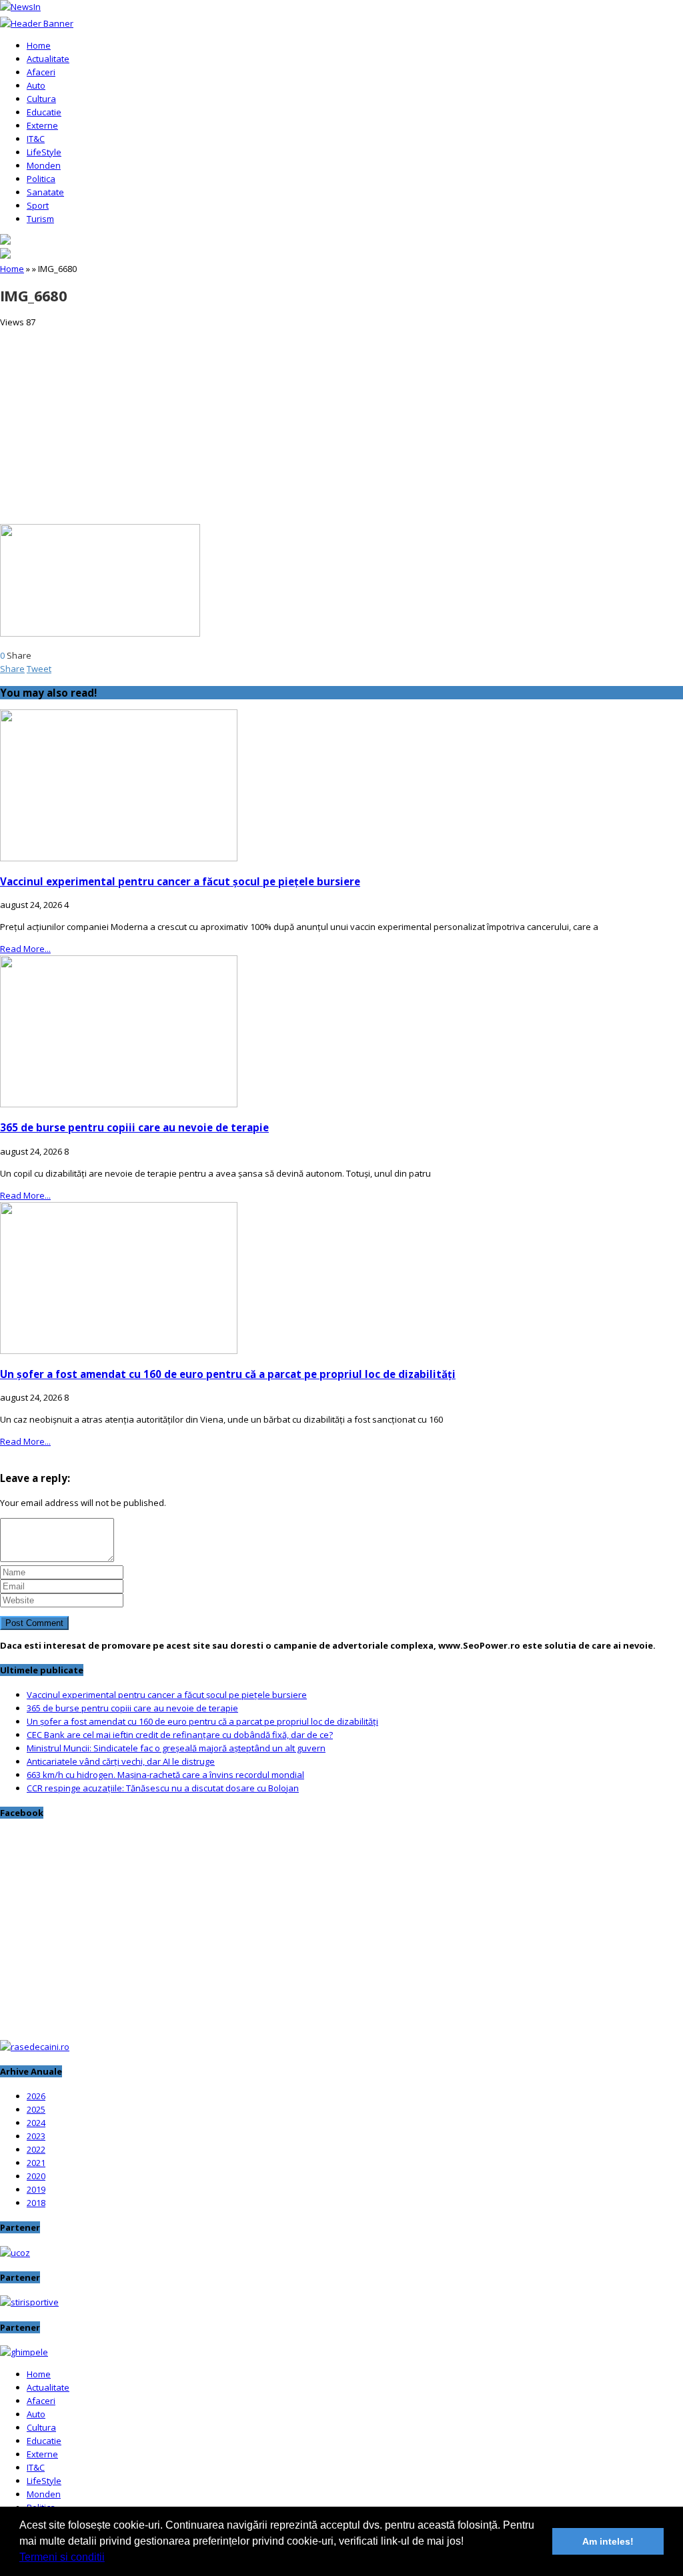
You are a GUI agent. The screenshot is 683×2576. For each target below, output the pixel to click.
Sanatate (45, 192)
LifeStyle (44, 152)
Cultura (41, 99)
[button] (109, 2559)
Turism (40, 219)
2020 (36, 2176)
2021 (36, 2163)
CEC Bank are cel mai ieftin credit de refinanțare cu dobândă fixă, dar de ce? (180, 1735)
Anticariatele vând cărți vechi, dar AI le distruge (121, 1761)
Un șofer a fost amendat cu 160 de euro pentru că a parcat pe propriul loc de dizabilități (228, 1374)
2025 (36, 2109)
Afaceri (41, 72)
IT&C (36, 139)
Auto (36, 85)
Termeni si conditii (62, 2557)
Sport (38, 205)
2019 (36, 2189)
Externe (42, 125)
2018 (36, 2203)
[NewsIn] (20, 7)
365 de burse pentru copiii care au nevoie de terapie (134, 1127)
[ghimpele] (24, 2352)
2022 (36, 2149)
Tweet (39, 669)
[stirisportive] (29, 2302)
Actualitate (48, 59)
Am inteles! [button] (608, 2541)
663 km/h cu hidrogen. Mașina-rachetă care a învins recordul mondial (165, 1775)
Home (39, 45)
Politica (41, 179)
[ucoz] (15, 2253)
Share (12, 669)
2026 (36, 2096)
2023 (36, 2136)
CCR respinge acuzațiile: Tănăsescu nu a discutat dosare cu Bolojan (163, 1788)
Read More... (25, 949)
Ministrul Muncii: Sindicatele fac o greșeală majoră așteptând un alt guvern (176, 1748)
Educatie (44, 112)
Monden (44, 165)
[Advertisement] (341, 422)
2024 (36, 2123)
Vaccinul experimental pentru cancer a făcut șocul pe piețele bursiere (180, 881)
